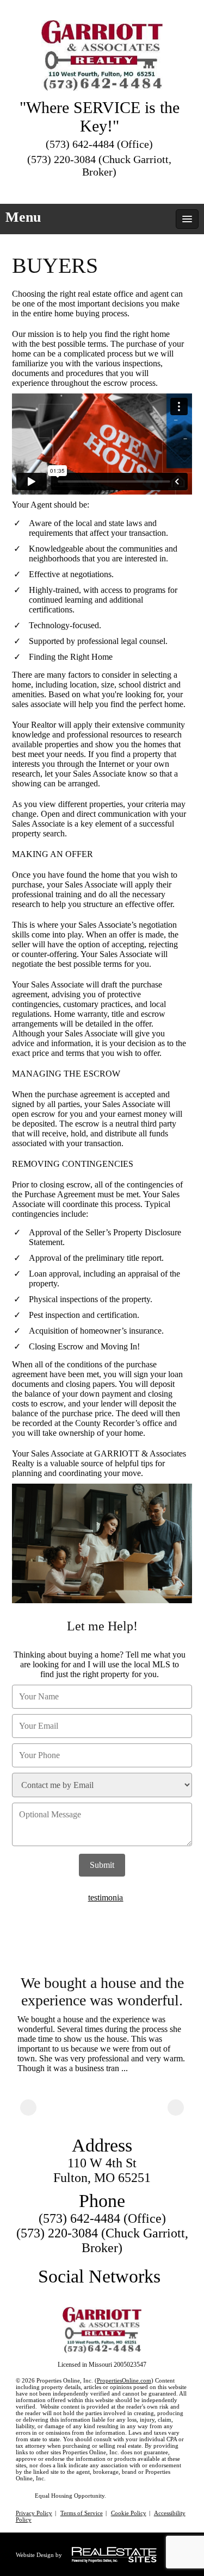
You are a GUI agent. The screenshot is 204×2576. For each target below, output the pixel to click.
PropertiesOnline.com (124, 2380)
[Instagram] (139, 189)
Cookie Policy (129, 2513)
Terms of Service (82, 2513)
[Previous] (28, 2108)
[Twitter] (61, 189)
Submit (102, 1865)
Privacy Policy (34, 2513)
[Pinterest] (120, 189)
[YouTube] (100, 189)
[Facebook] (81, 189)
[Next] (176, 2108)
